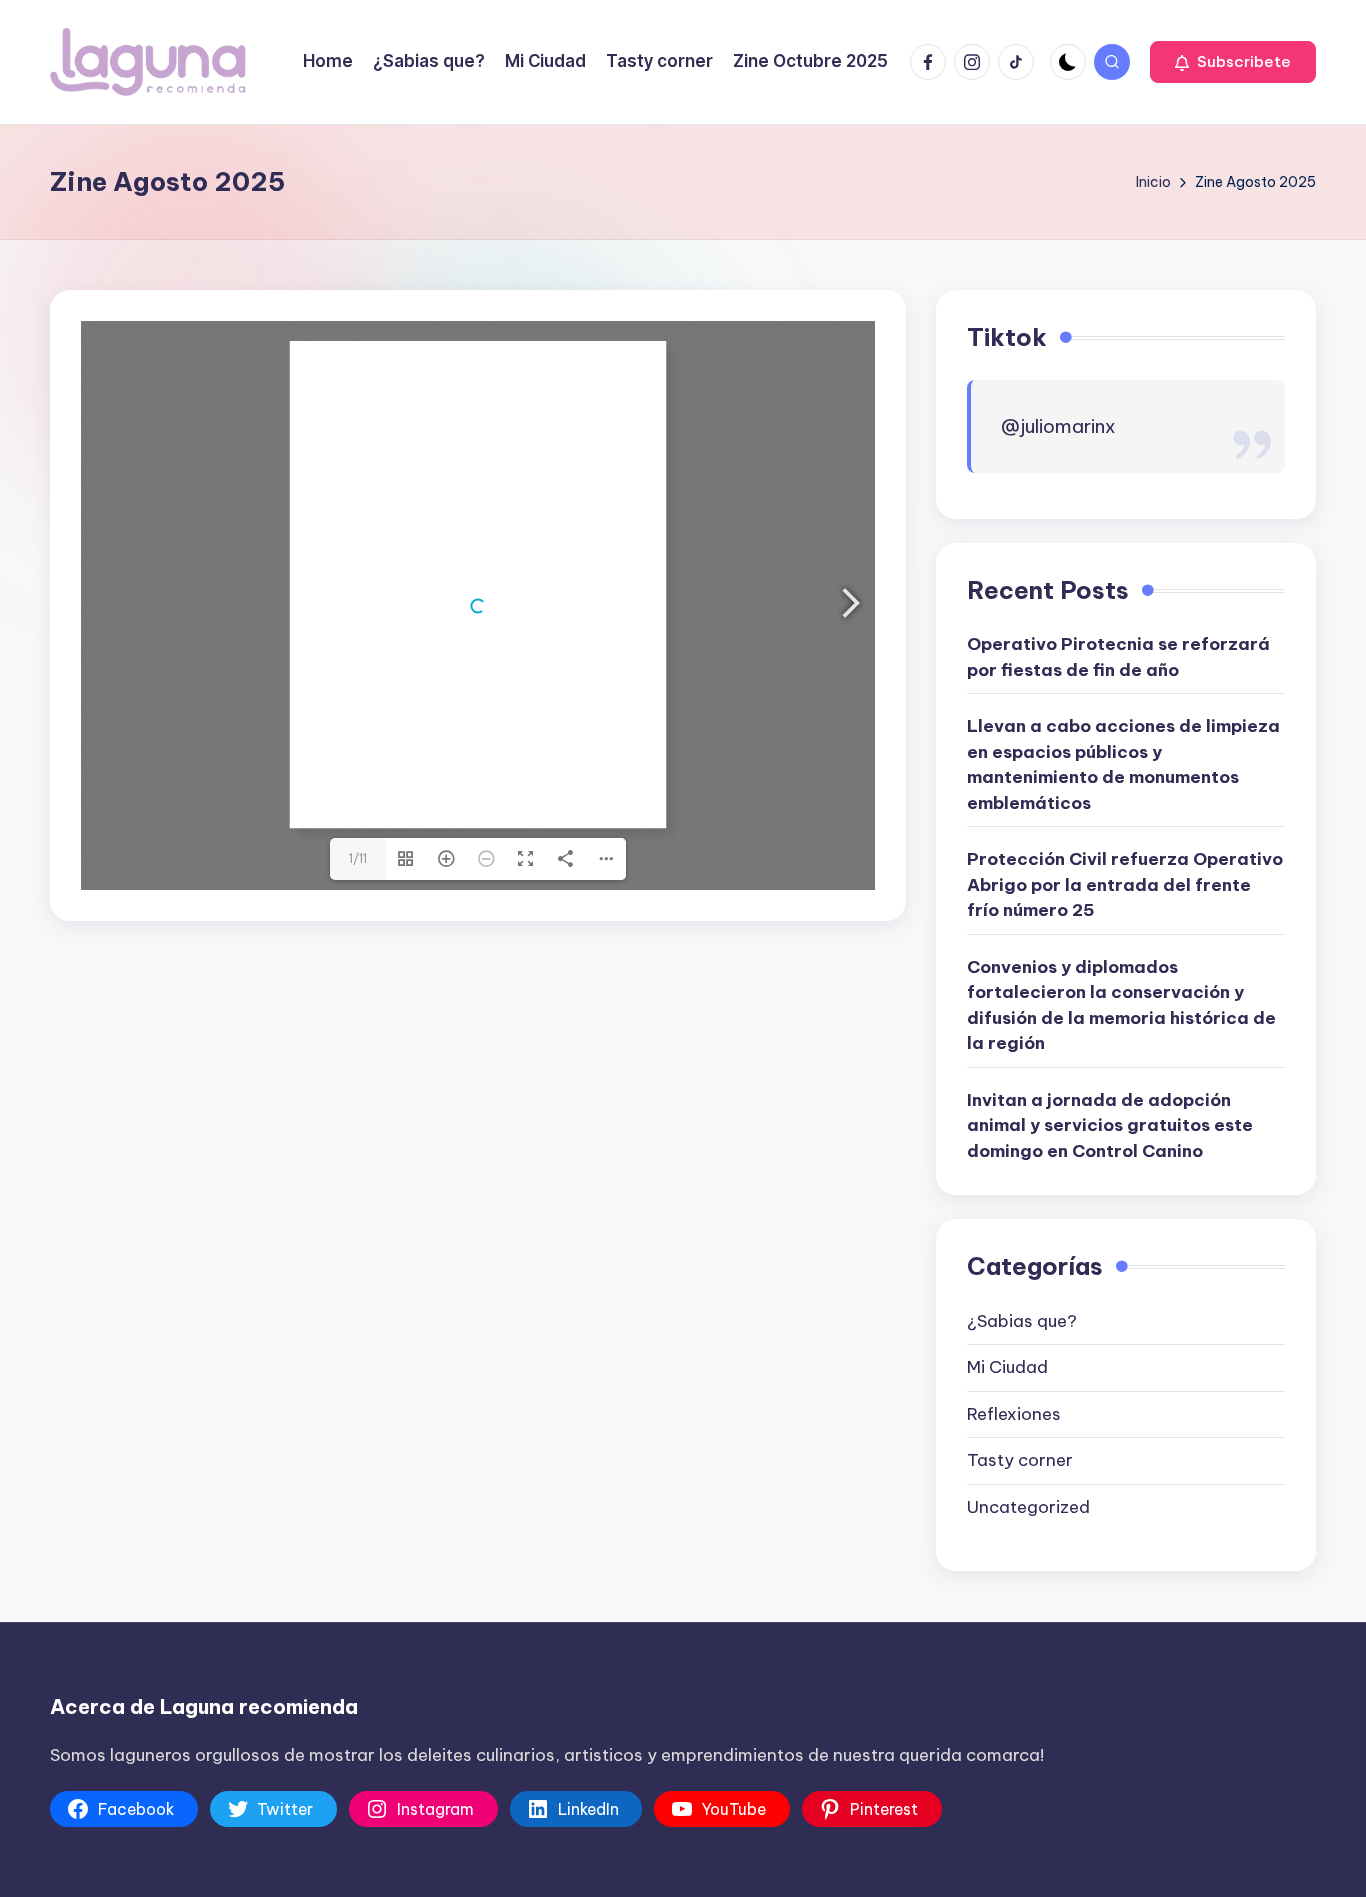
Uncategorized (1028, 1507)
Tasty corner (1020, 1460)
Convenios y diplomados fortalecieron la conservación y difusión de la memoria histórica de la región (1121, 1005)
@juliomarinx (1058, 426)
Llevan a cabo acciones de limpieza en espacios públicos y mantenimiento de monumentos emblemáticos (1123, 764)
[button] (1233, 62)
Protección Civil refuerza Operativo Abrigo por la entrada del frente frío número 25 (1125, 884)
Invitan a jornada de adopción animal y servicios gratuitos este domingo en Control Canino (1110, 1125)
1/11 (358, 858)
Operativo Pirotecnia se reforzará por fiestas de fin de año (1118, 657)
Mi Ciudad (1007, 1367)
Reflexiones (1014, 1414)
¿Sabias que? (1022, 1321)
